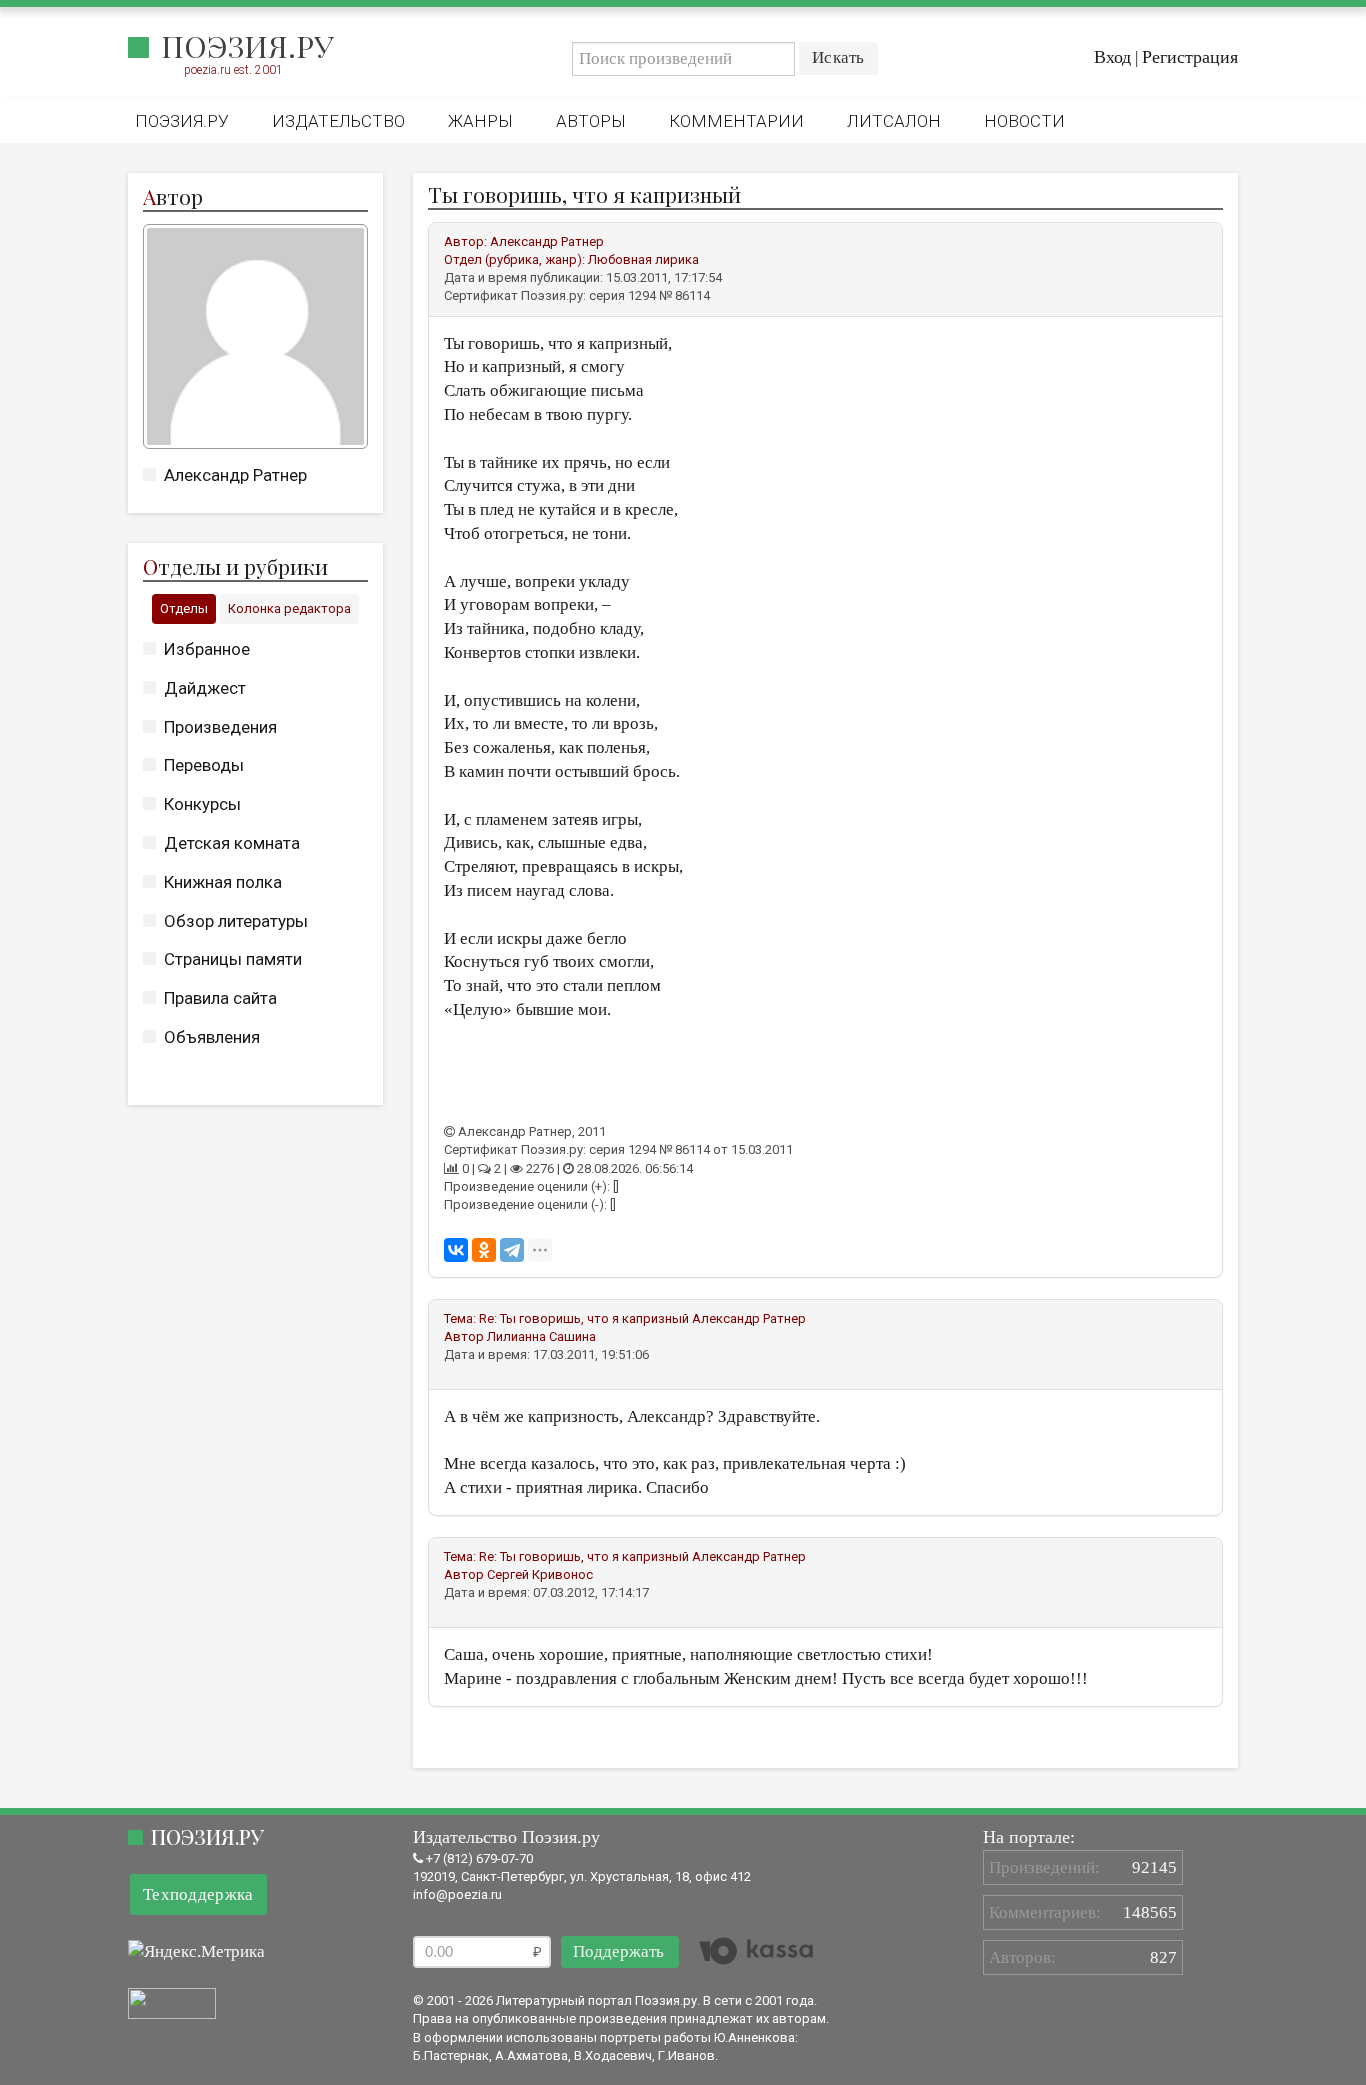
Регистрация (1190, 57)
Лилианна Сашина (541, 1336)
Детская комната (232, 843)
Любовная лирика (643, 259)
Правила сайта (220, 998)
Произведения (220, 727)
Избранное (207, 649)
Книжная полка (223, 882)
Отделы (184, 608)
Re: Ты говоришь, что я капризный (584, 1318)
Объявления (212, 1037)
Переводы (204, 765)
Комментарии (736, 121)
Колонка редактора (289, 608)
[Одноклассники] (484, 1250)
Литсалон (894, 121)
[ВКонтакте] (456, 1250)
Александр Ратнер (235, 475)
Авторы (591, 121)
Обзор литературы (236, 921)
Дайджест (205, 688)
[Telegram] (512, 1250)
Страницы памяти (233, 959)
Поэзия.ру (247, 46)
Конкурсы (202, 804)
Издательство (338, 121)
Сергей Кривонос (540, 1574)
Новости (1024, 121)
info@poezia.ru (457, 1894)
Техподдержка (198, 1894)
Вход (1112, 57)
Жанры (480, 121)
